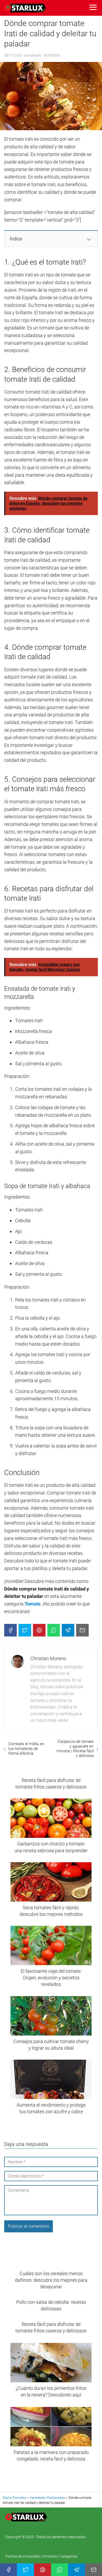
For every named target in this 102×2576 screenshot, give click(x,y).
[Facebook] (10, 1630)
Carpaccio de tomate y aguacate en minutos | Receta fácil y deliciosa (75, 1749)
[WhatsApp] (54, 1630)
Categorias (69, 2556)
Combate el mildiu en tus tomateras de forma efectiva (26, 1749)
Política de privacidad (23, 2556)
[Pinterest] (39, 1630)
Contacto (50, 2556)
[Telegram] (68, 1630)
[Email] (82, 1630)
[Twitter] (25, 1630)
